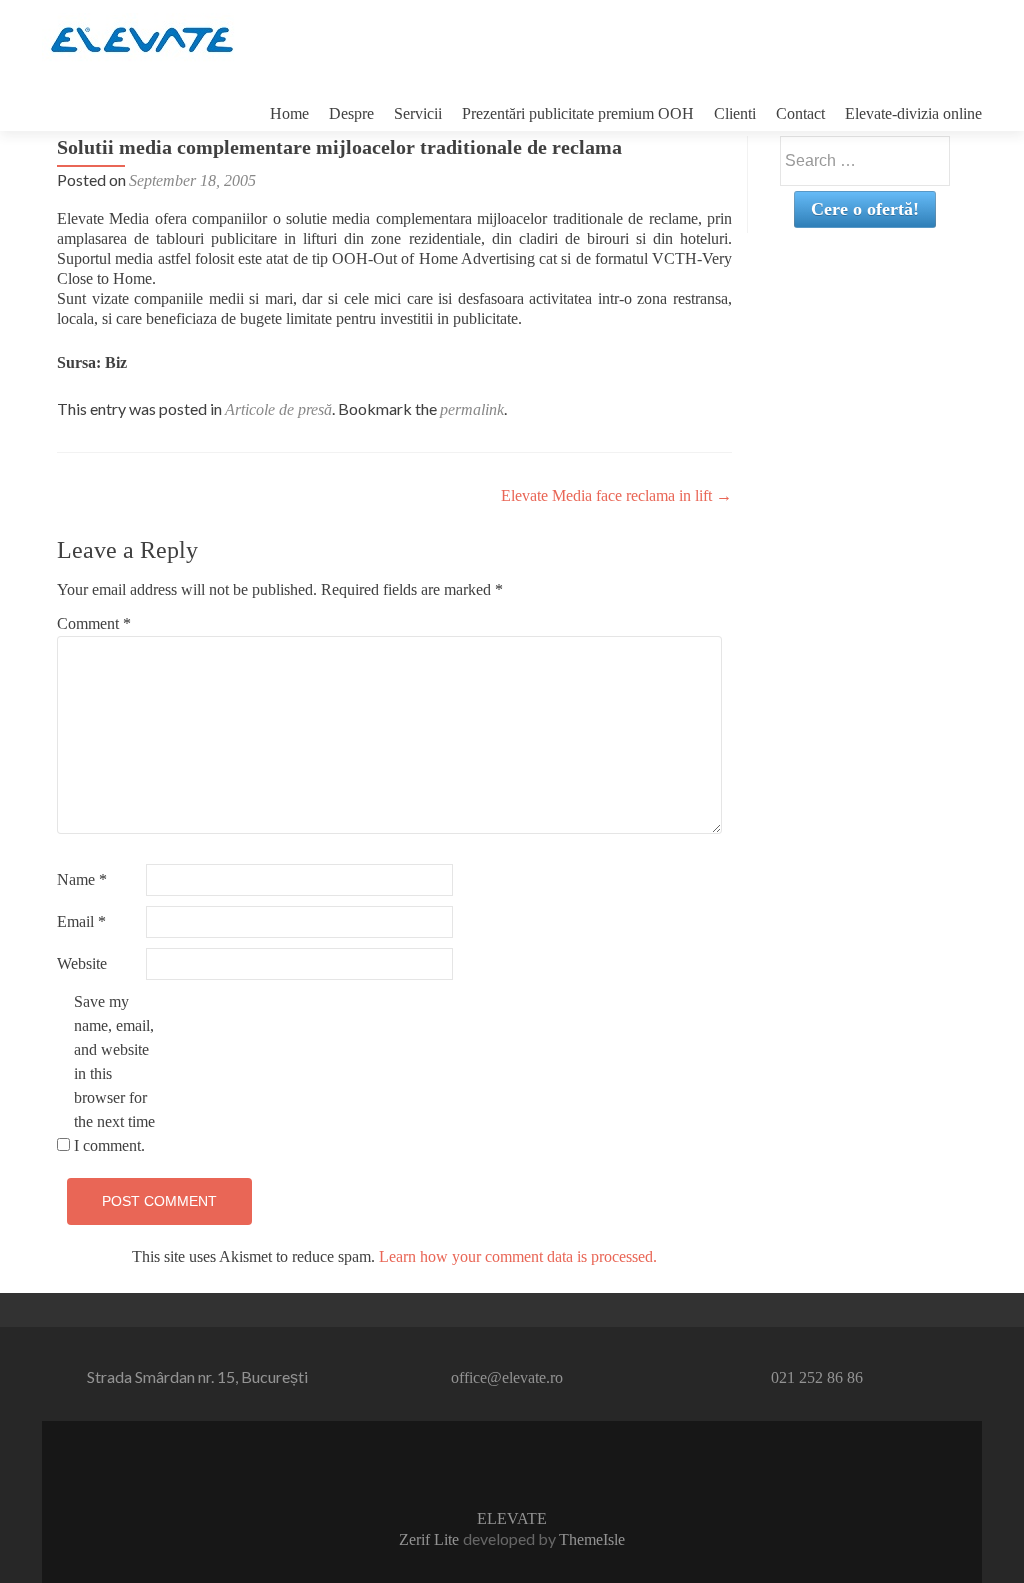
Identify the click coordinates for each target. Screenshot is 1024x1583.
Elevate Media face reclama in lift (616, 495)
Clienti (735, 113)
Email (81, 921)
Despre (351, 113)
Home (289, 113)
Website (82, 963)
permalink (472, 409)
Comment (94, 623)
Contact (800, 113)
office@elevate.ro (507, 1377)
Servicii (418, 113)
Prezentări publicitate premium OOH (578, 113)
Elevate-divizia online (913, 113)
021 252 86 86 (817, 1377)
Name (82, 879)
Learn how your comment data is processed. (518, 1256)
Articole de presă (278, 409)
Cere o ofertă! (865, 209)
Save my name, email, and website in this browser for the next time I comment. (114, 1073)
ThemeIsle (592, 1539)
